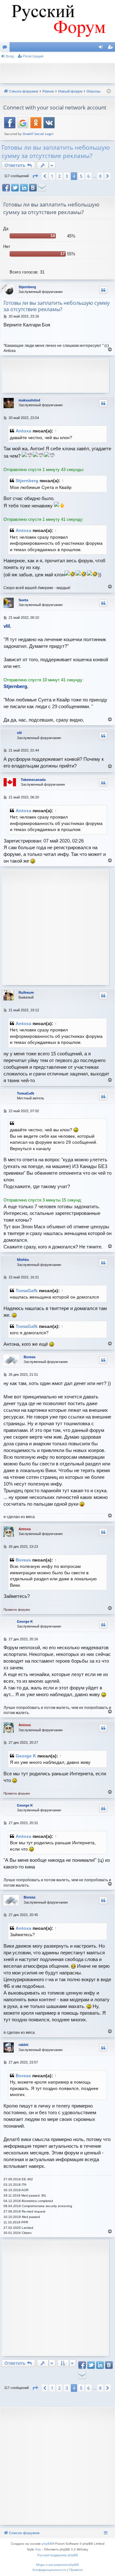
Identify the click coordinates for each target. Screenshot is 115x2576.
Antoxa (23, 431)
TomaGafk (26, 1093)
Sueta (23, 600)
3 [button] (67, 176)
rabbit (23, 2045)
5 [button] (81, 176)
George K (25, 1621)
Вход (10, 56)
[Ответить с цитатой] (103, 290)
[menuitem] (50, 2570)
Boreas (30, 1357)
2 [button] (59, 176)
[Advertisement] (59, 72)
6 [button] (88, 176)
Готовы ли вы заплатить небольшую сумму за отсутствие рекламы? (56, 152)
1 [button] (52, 176)
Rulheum (26, 992)
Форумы (6, 48)
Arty (38, 2549)
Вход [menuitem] (102, 48)
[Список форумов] (57, 21)
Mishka (23, 1260)
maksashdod (29, 400)
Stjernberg (27, 287)
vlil (19, 733)
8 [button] (100, 176)
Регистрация (33, 56)
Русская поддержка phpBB (58, 2555)
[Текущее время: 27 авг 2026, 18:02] (109, 91)
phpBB (47, 2544)
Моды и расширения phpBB (57, 2565)
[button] (35, 176)
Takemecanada (33, 780)
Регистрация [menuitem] (111, 48)
